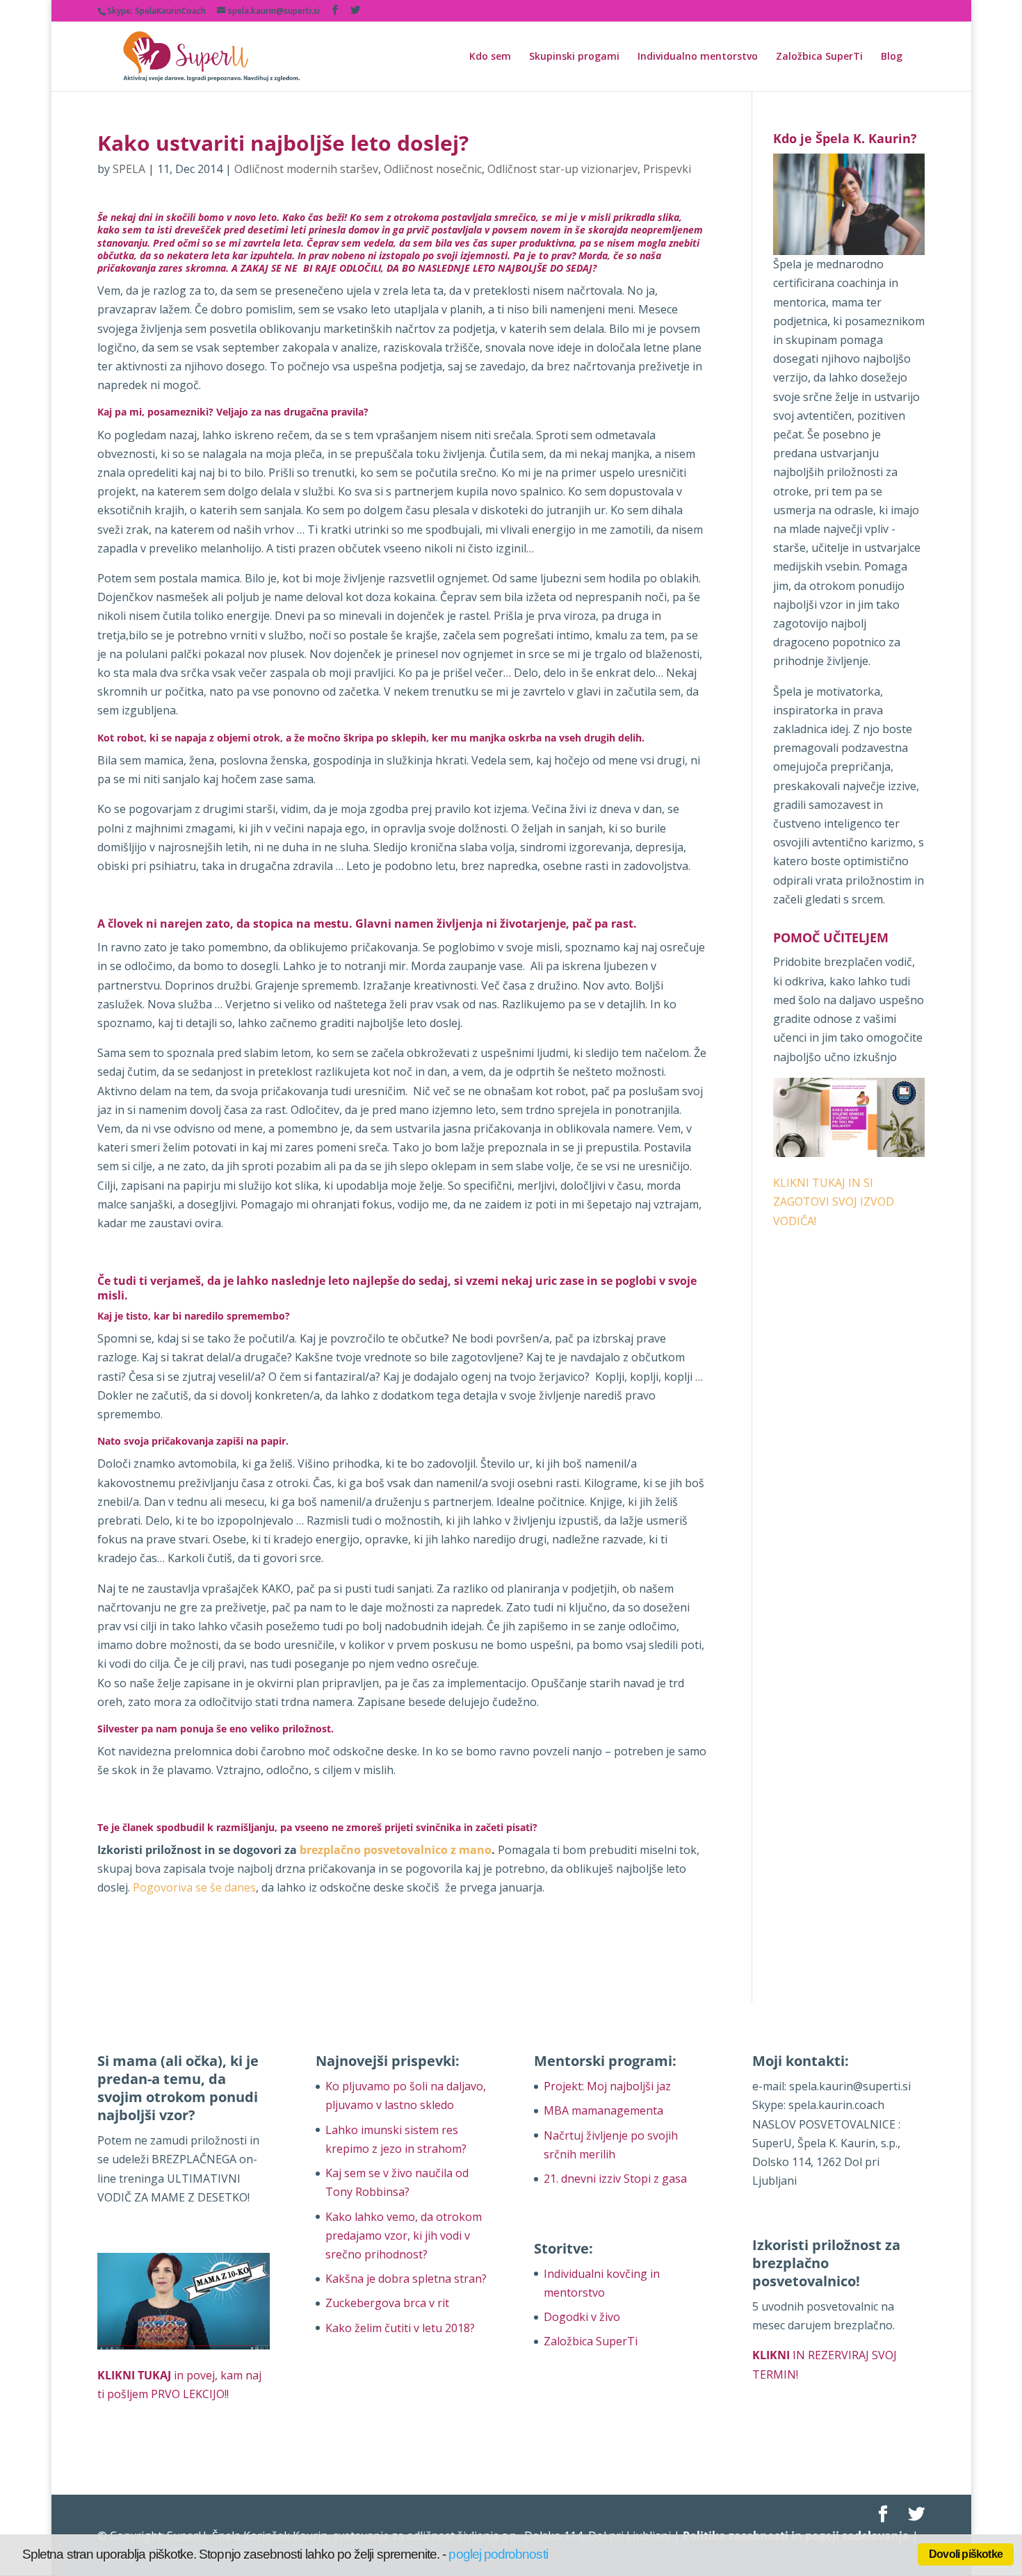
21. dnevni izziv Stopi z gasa (615, 2179)
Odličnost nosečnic (433, 169)
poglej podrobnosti (498, 2554)
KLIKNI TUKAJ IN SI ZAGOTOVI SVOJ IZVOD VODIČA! (834, 1201)
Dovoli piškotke (966, 2554)
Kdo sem (490, 57)
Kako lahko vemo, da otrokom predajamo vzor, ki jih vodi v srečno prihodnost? (404, 2235)
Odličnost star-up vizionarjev (562, 169)
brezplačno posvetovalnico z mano (396, 1850)
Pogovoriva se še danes (194, 1887)
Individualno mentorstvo (698, 57)
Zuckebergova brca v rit (387, 2303)
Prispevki (667, 169)
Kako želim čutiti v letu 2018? (400, 2328)
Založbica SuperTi (819, 57)
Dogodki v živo (582, 2317)
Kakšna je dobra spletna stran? (406, 2279)
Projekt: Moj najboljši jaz (607, 2086)
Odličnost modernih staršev (306, 169)
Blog (892, 57)
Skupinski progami (574, 57)
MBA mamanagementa (603, 2110)
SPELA (129, 169)
